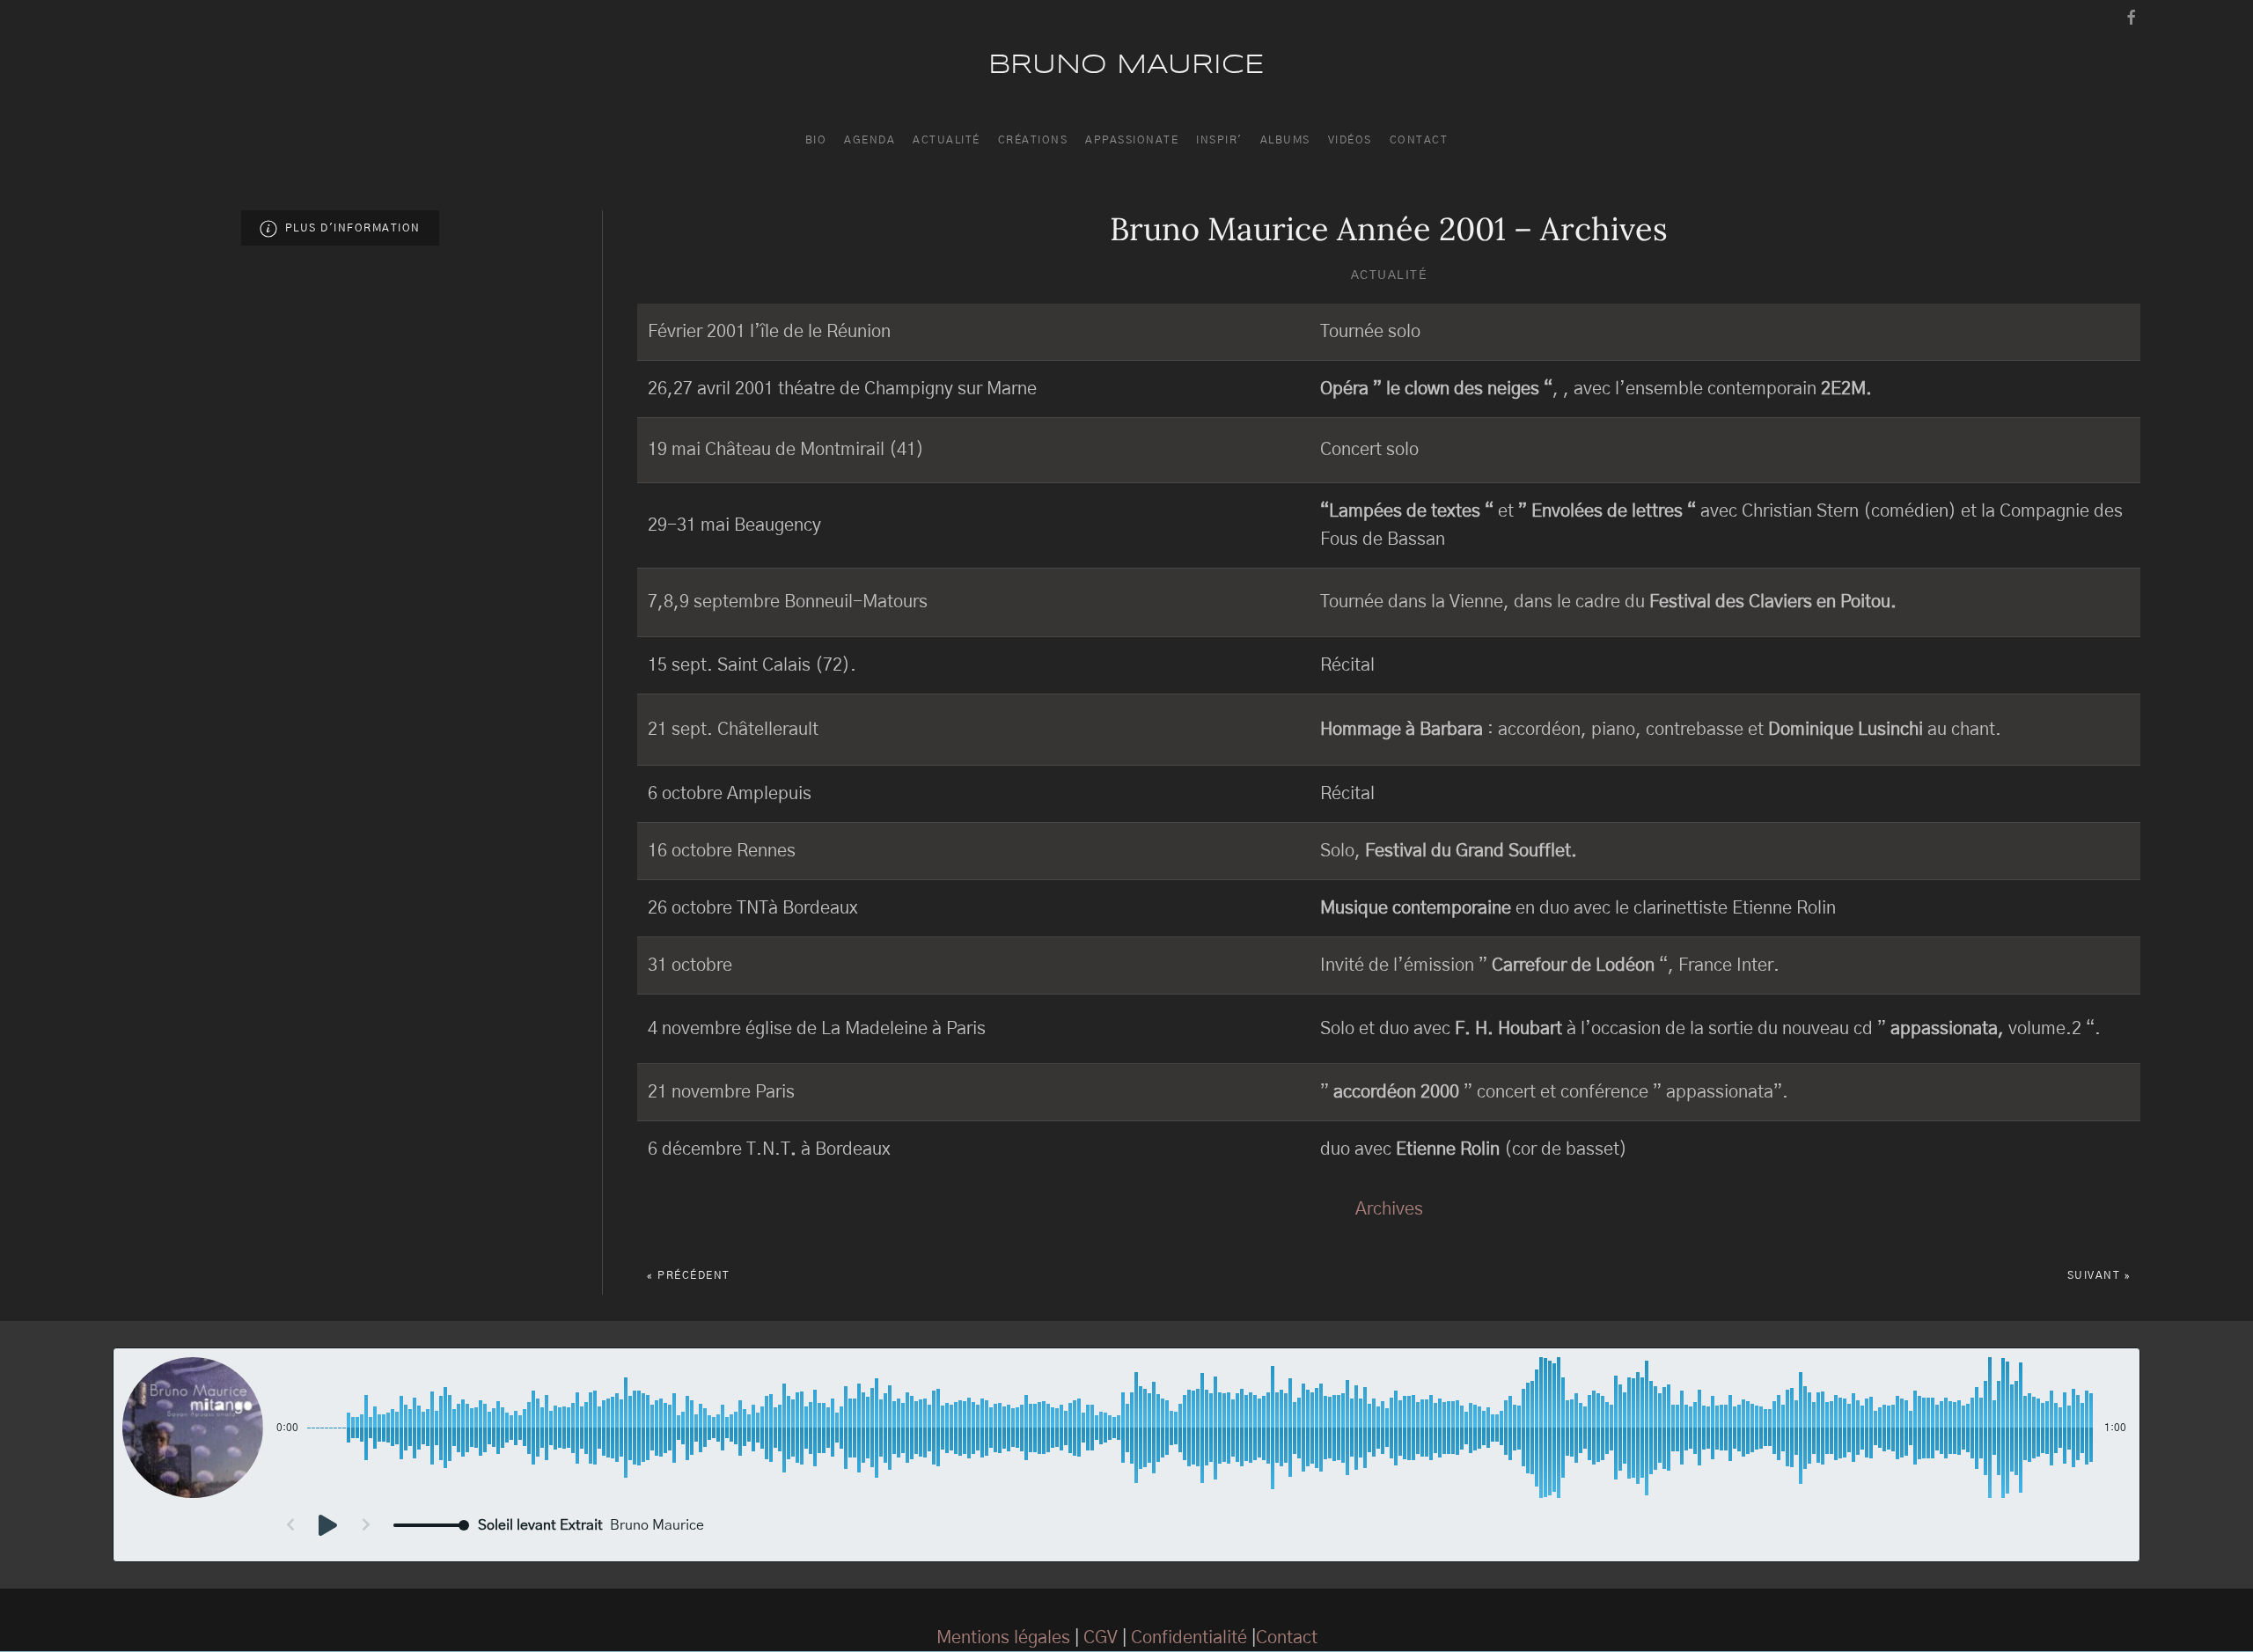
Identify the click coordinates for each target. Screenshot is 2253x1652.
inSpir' (1219, 140)
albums (1285, 140)
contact (1419, 140)
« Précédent (689, 1275)
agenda (870, 140)
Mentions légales (1003, 1638)
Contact (1287, 1638)
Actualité (1389, 275)
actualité (947, 140)
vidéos (1350, 140)
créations (1033, 140)
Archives (1389, 1209)
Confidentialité (1189, 1638)
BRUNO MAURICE (1126, 66)
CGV (1101, 1638)
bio (816, 140)
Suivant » (2099, 1275)
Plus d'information (349, 228)
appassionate (1132, 140)
